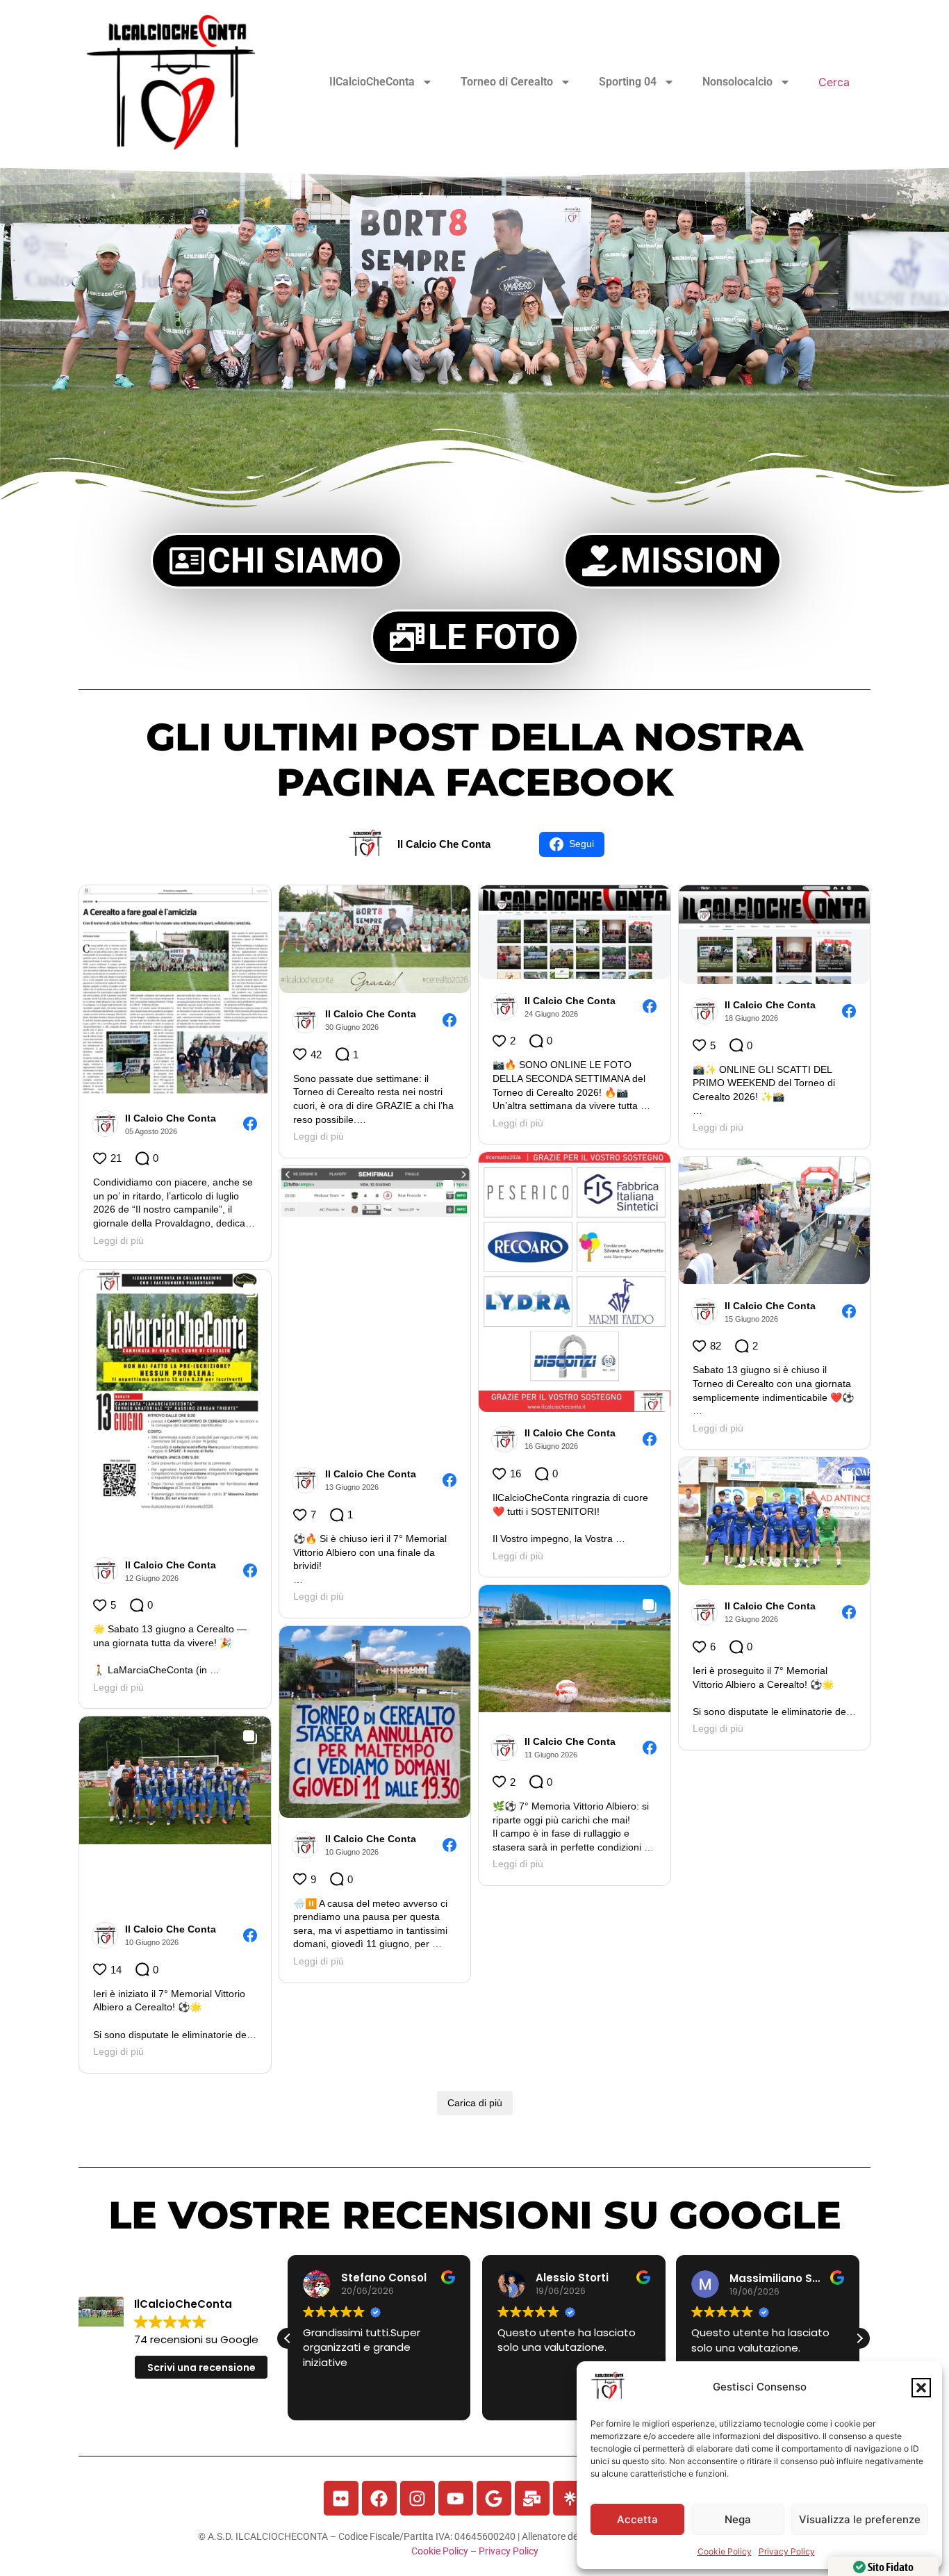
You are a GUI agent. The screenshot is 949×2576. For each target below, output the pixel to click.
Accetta (637, 2519)
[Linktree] (570, 2498)
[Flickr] (341, 2498)
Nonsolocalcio (737, 82)
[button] (921, 2388)
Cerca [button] (834, 82)
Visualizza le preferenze (860, 2519)
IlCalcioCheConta (372, 82)
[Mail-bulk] (532, 2498)
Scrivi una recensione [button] (201, 2368)
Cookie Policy (725, 2551)
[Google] (494, 2498)
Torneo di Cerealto (507, 82)
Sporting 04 (628, 82)
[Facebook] (379, 2498)
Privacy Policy (787, 2551)
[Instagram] (418, 2498)
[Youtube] (456, 2498)
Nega (738, 2519)
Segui (581, 844)
